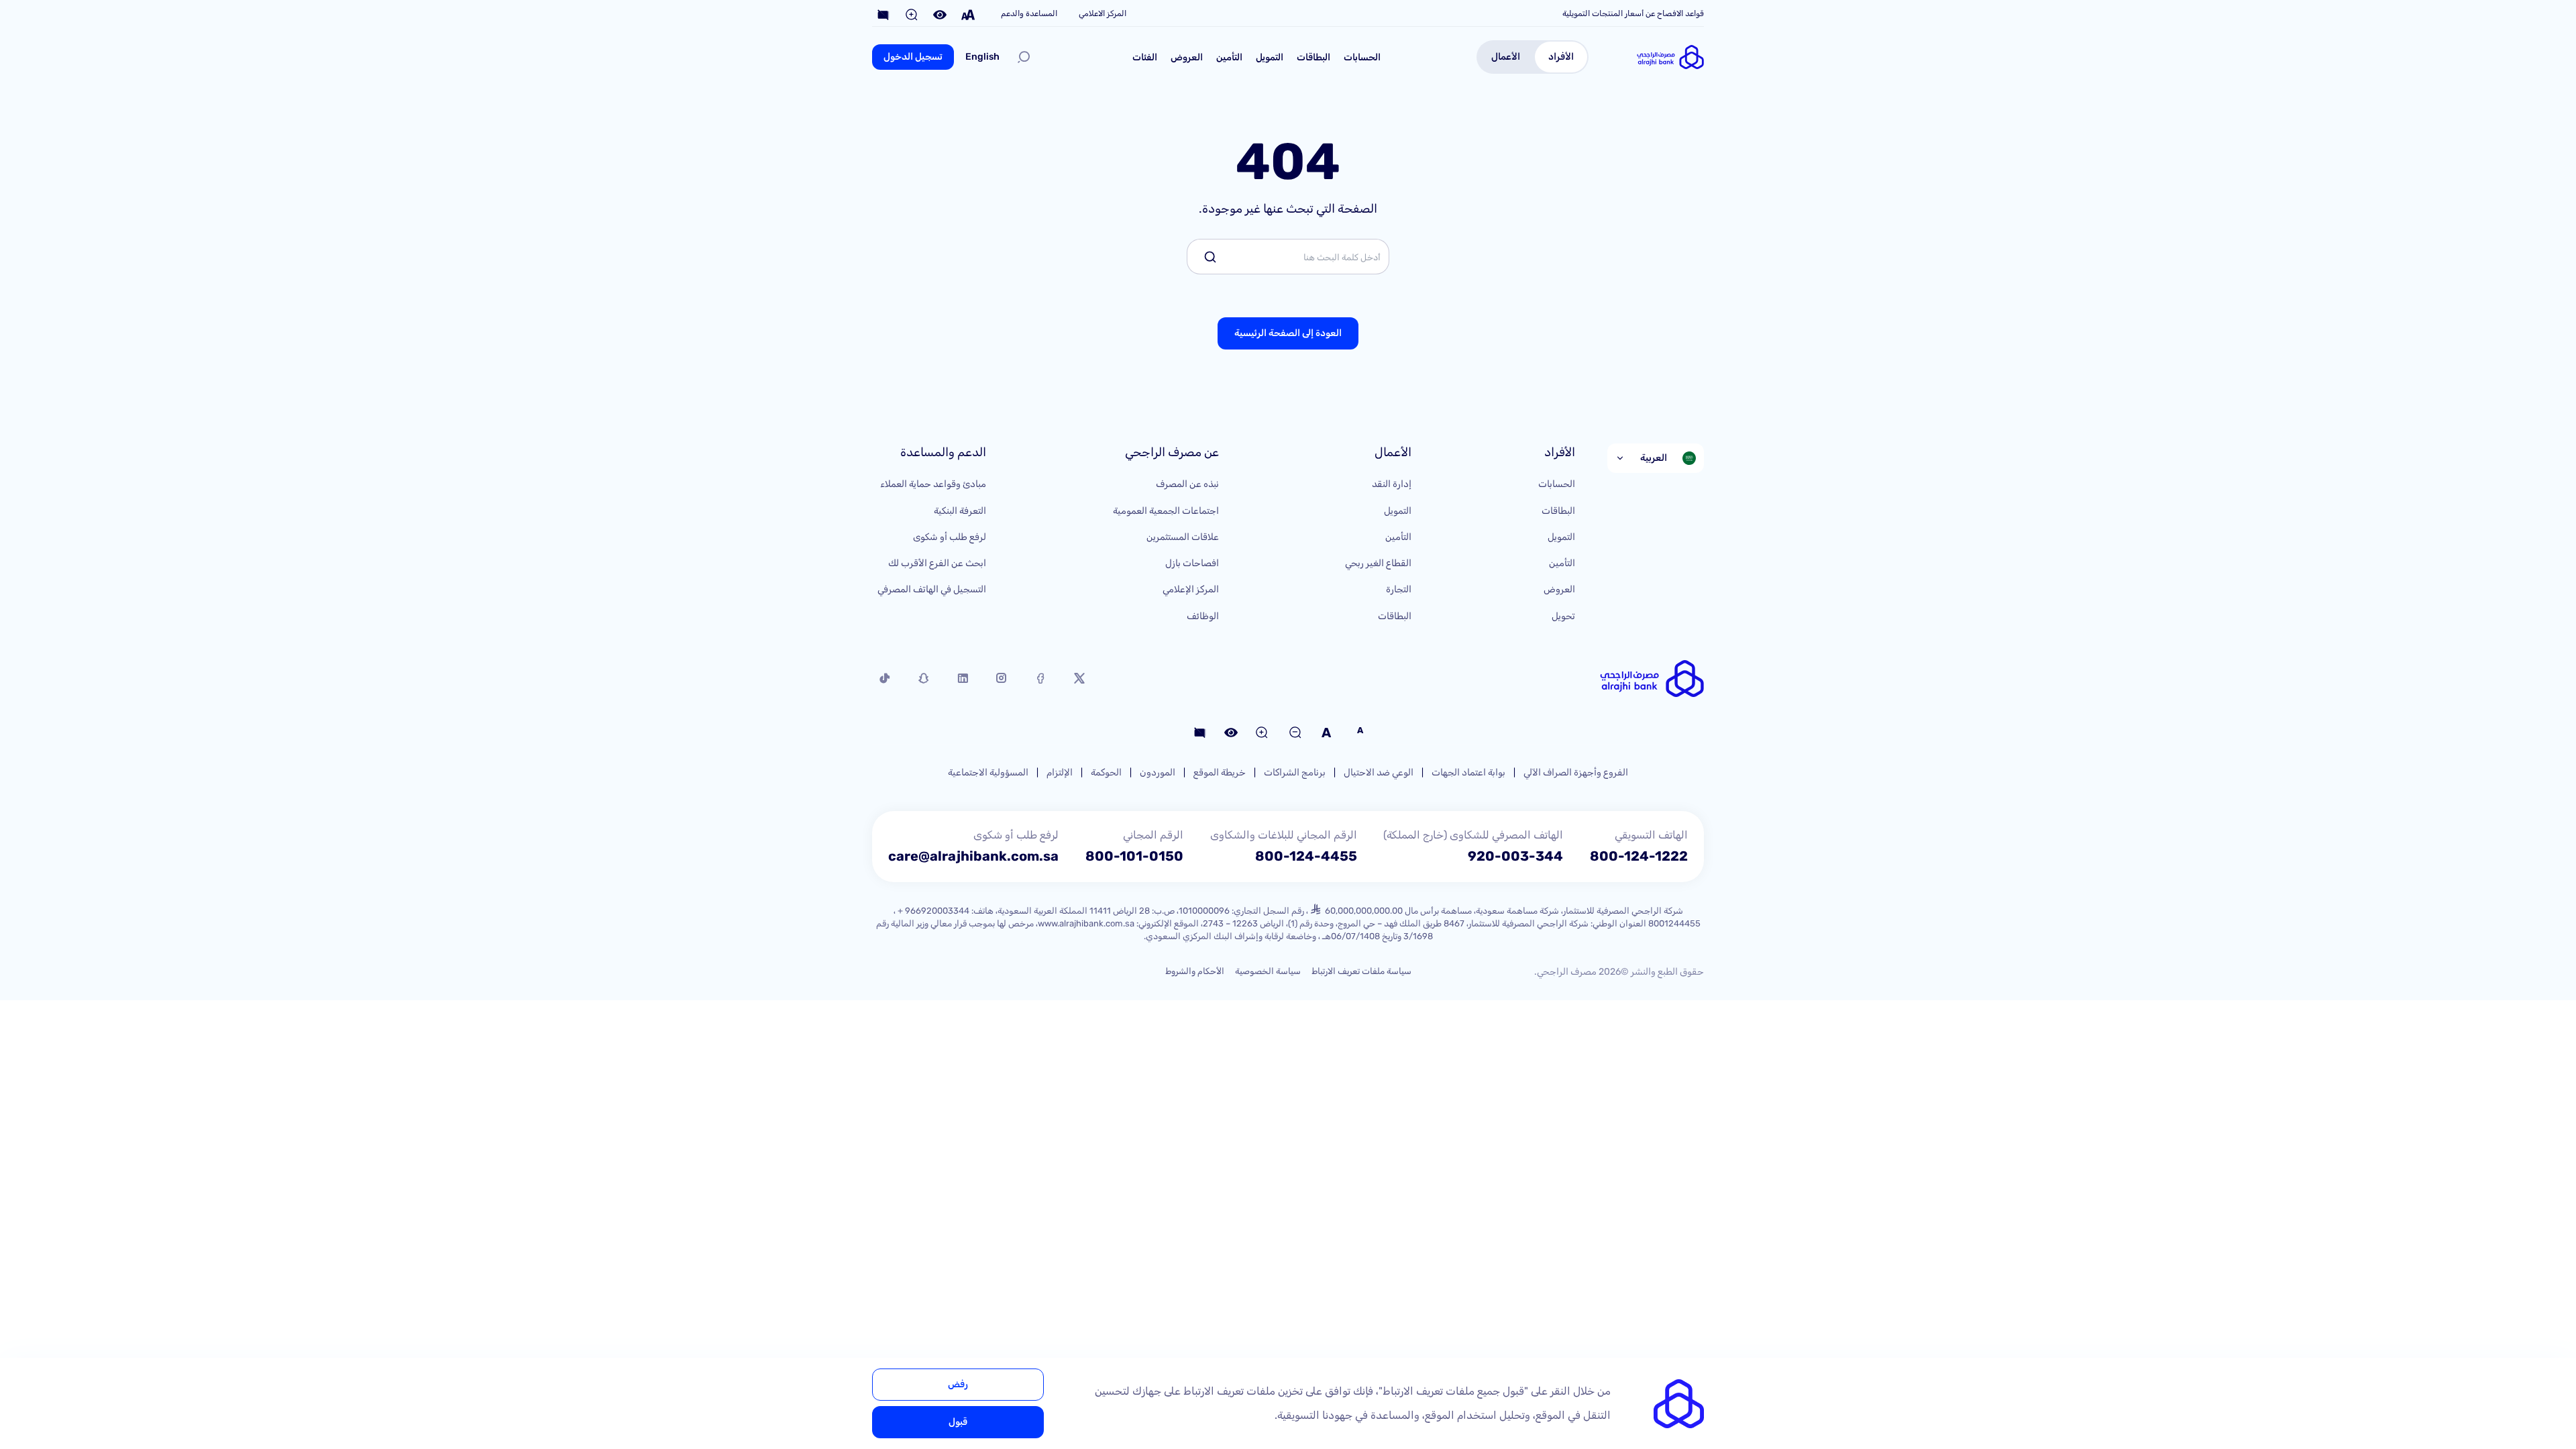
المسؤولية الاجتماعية (988, 772)
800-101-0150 (1134, 856)
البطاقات (1313, 57)
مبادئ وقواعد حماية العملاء (933, 484)
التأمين (1229, 57)
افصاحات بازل (1192, 563)
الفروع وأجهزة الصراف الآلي (1576, 772)
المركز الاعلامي (1103, 13)
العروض (1187, 57)
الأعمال (1506, 57)
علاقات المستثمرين (1183, 537)
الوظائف (1203, 616)
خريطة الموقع (1220, 772)
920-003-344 (1515, 856)
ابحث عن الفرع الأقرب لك (937, 563)
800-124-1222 (1639, 856)
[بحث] (1024, 57)
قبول (958, 1422)
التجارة (1399, 589)
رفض (958, 1384)
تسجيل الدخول (913, 57)
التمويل (1270, 57)
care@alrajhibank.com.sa (973, 856)
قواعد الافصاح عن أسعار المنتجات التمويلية (1633, 13)
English (982, 57)
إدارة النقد (1392, 484)
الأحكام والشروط (1195, 971)
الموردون (1158, 772)
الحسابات (1362, 57)
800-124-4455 (1306, 856)
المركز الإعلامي (1191, 589)
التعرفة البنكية (960, 511)
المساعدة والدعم (1029, 13)
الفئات (1145, 57)
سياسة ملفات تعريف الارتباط (1361, 971)
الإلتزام (1060, 772)
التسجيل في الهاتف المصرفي (932, 589)
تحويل (1563, 616)
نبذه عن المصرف (1187, 484)
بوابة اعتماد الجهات (1468, 772)
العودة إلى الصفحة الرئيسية (1288, 333)
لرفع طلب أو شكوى (950, 537)
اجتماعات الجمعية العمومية (1166, 511)
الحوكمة (1106, 772)
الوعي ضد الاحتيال (1379, 772)
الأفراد (1561, 57)
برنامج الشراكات (1295, 772)
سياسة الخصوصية (1268, 971)
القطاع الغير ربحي (1378, 563)
